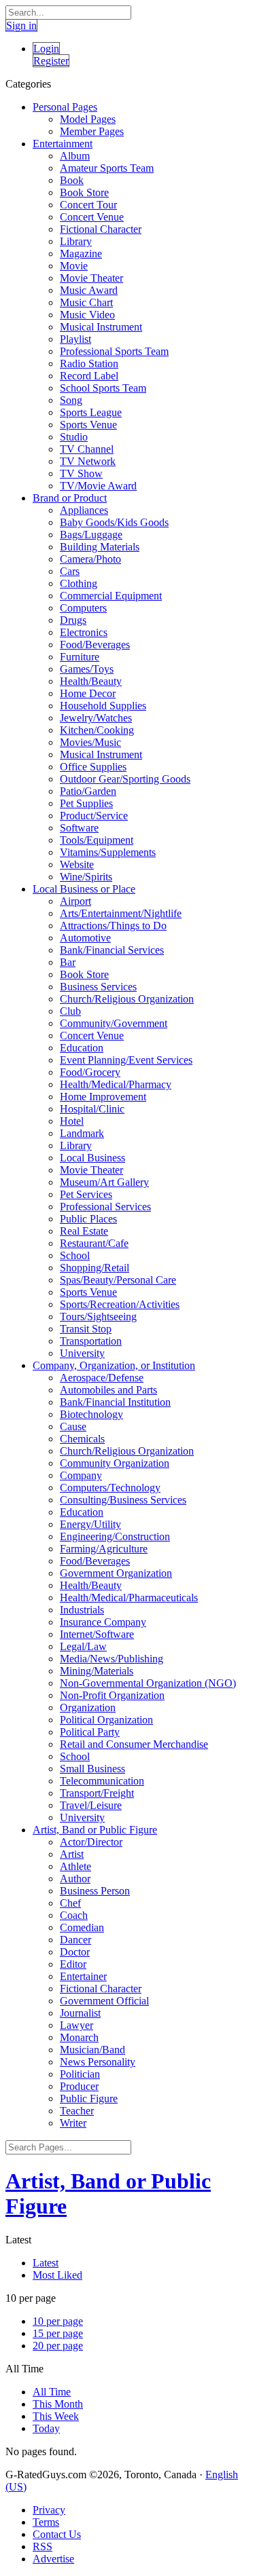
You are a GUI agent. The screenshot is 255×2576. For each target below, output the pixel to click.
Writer (73, 2123)
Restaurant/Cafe (94, 1243)
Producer (79, 2086)
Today (46, 2428)
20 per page (58, 2346)
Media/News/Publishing (112, 1659)
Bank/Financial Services (112, 950)
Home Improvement (103, 1097)
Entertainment (63, 144)
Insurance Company (103, 1622)
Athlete (75, 1866)
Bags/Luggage (91, 535)
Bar (68, 962)
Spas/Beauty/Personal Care (118, 1280)
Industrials (82, 1610)
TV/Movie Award (98, 486)
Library (76, 241)
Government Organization (116, 1573)
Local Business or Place (84, 889)
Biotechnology (91, 1414)
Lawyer (76, 2025)
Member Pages (92, 131)
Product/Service (94, 816)
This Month (58, 2404)
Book (72, 180)
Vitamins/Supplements (108, 852)
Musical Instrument (101, 327)
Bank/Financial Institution (115, 1402)
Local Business (92, 1158)
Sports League (91, 412)
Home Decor (88, 693)
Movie (74, 266)
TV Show (81, 473)
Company (81, 1475)
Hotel (72, 1121)
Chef (70, 1903)
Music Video (87, 315)
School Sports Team (103, 388)
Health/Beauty (91, 681)
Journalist (80, 2013)
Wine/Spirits (86, 877)
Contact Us (57, 2534)
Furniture (80, 657)
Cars (70, 571)
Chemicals (82, 1439)
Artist (72, 1854)
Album (75, 156)
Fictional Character (101, 229)
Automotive (85, 938)
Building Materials (100, 547)
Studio (74, 437)
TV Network (88, 461)
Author (75, 1879)
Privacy (49, 2510)
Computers (83, 608)
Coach (74, 1915)
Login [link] (46, 49)
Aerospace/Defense (102, 1378)
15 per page (58, 2333)
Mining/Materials (97, 1671)
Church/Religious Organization (127, 999)
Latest (46, 2263)
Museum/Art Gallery (104, 1182)
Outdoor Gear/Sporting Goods (125, 779)
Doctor (75, 1952)
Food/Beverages (95, 645)
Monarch (79, 2037)
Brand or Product (70, 498)
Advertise (53, 2559)
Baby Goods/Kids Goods (114, 522)
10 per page (58, 2321)
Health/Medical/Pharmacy (116, 1084)
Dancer (75, 1940)
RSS (42, 2546)
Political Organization (106, 1720)
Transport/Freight (97, 1793)
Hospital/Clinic (92, 1109)
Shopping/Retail (95, 1268)
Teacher (77, 2111)
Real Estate (84, 1231)
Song (71, 400)
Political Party (90, 1732)
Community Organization (115, 1463)
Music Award (89, 290)
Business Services (98, 987)
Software (79, 828)
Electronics (84, 632)
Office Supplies (93, 767)
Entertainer (83, 1976)
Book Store (84, 192)
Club (70, 1011)
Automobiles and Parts (108, 1390)
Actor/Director (91, 1842)
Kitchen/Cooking (97, 730)
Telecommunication (102, 1781)
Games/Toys (87, 669)
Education (82, 1048)
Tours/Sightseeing (98, 1317)
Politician (80, 2074)
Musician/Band (92, 2050)
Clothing (79, 583)
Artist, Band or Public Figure (95, 1830)
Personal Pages (65, 107)
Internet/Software (97, 1634)
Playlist (75, 339)
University (82, 1353)
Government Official (104, 2001)
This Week (56, 2416)
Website (77, 864)
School (75, 1255)
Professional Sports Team (114, 351)
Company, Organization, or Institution (114, 1365)
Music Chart (86, 302)
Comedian (82, 1927)
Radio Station (89, 363)
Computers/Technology (110, 1488)
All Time (52, 2392)
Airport (75, 901)
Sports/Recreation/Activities (120, 1304)
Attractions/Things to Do (113, 926)
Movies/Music (90, 742)
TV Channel (87, 449)
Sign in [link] (21, 25)
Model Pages (88, 119)
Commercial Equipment (111, 596)
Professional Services (105, 1207)
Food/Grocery (90, 1072)
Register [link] (51, 61)
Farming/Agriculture (104, 1549)
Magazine (81, 254)
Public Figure (89, 2098)
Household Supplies (103, 706)
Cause (73, 1426)
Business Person (95, 1891)
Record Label (89, 376)
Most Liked (57, 2275)
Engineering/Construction (115, 1536)
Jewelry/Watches (96, 718)
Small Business (92, 1769)
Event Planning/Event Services (126, 1060)
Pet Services (86, 1194)
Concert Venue (92, 217)
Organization (88, 1707)
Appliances (84, 510)
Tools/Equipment (97, 840)
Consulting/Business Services (123, 1500)
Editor (73, 1964)
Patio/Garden (88, 791)
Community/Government (114, 1023)
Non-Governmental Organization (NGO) (148, 1683)
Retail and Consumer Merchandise (134, 1744)
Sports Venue (88, 425)
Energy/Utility (90, 1524)
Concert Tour (88, 205)
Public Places (88, 1219)
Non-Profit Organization (112, 1695)
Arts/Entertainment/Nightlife (121, 913)
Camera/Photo (90, 559)
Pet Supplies (86, 803)
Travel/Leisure (91, 1805)
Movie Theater (91, 278)
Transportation (91, 1341)
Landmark (82, 1133)
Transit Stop (86, 1329)
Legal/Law (83, 1646)
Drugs (73, 620)
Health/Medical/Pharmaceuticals (129, 1598)
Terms (46, 2522)
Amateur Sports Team (107, 168)
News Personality (98, 2062)
